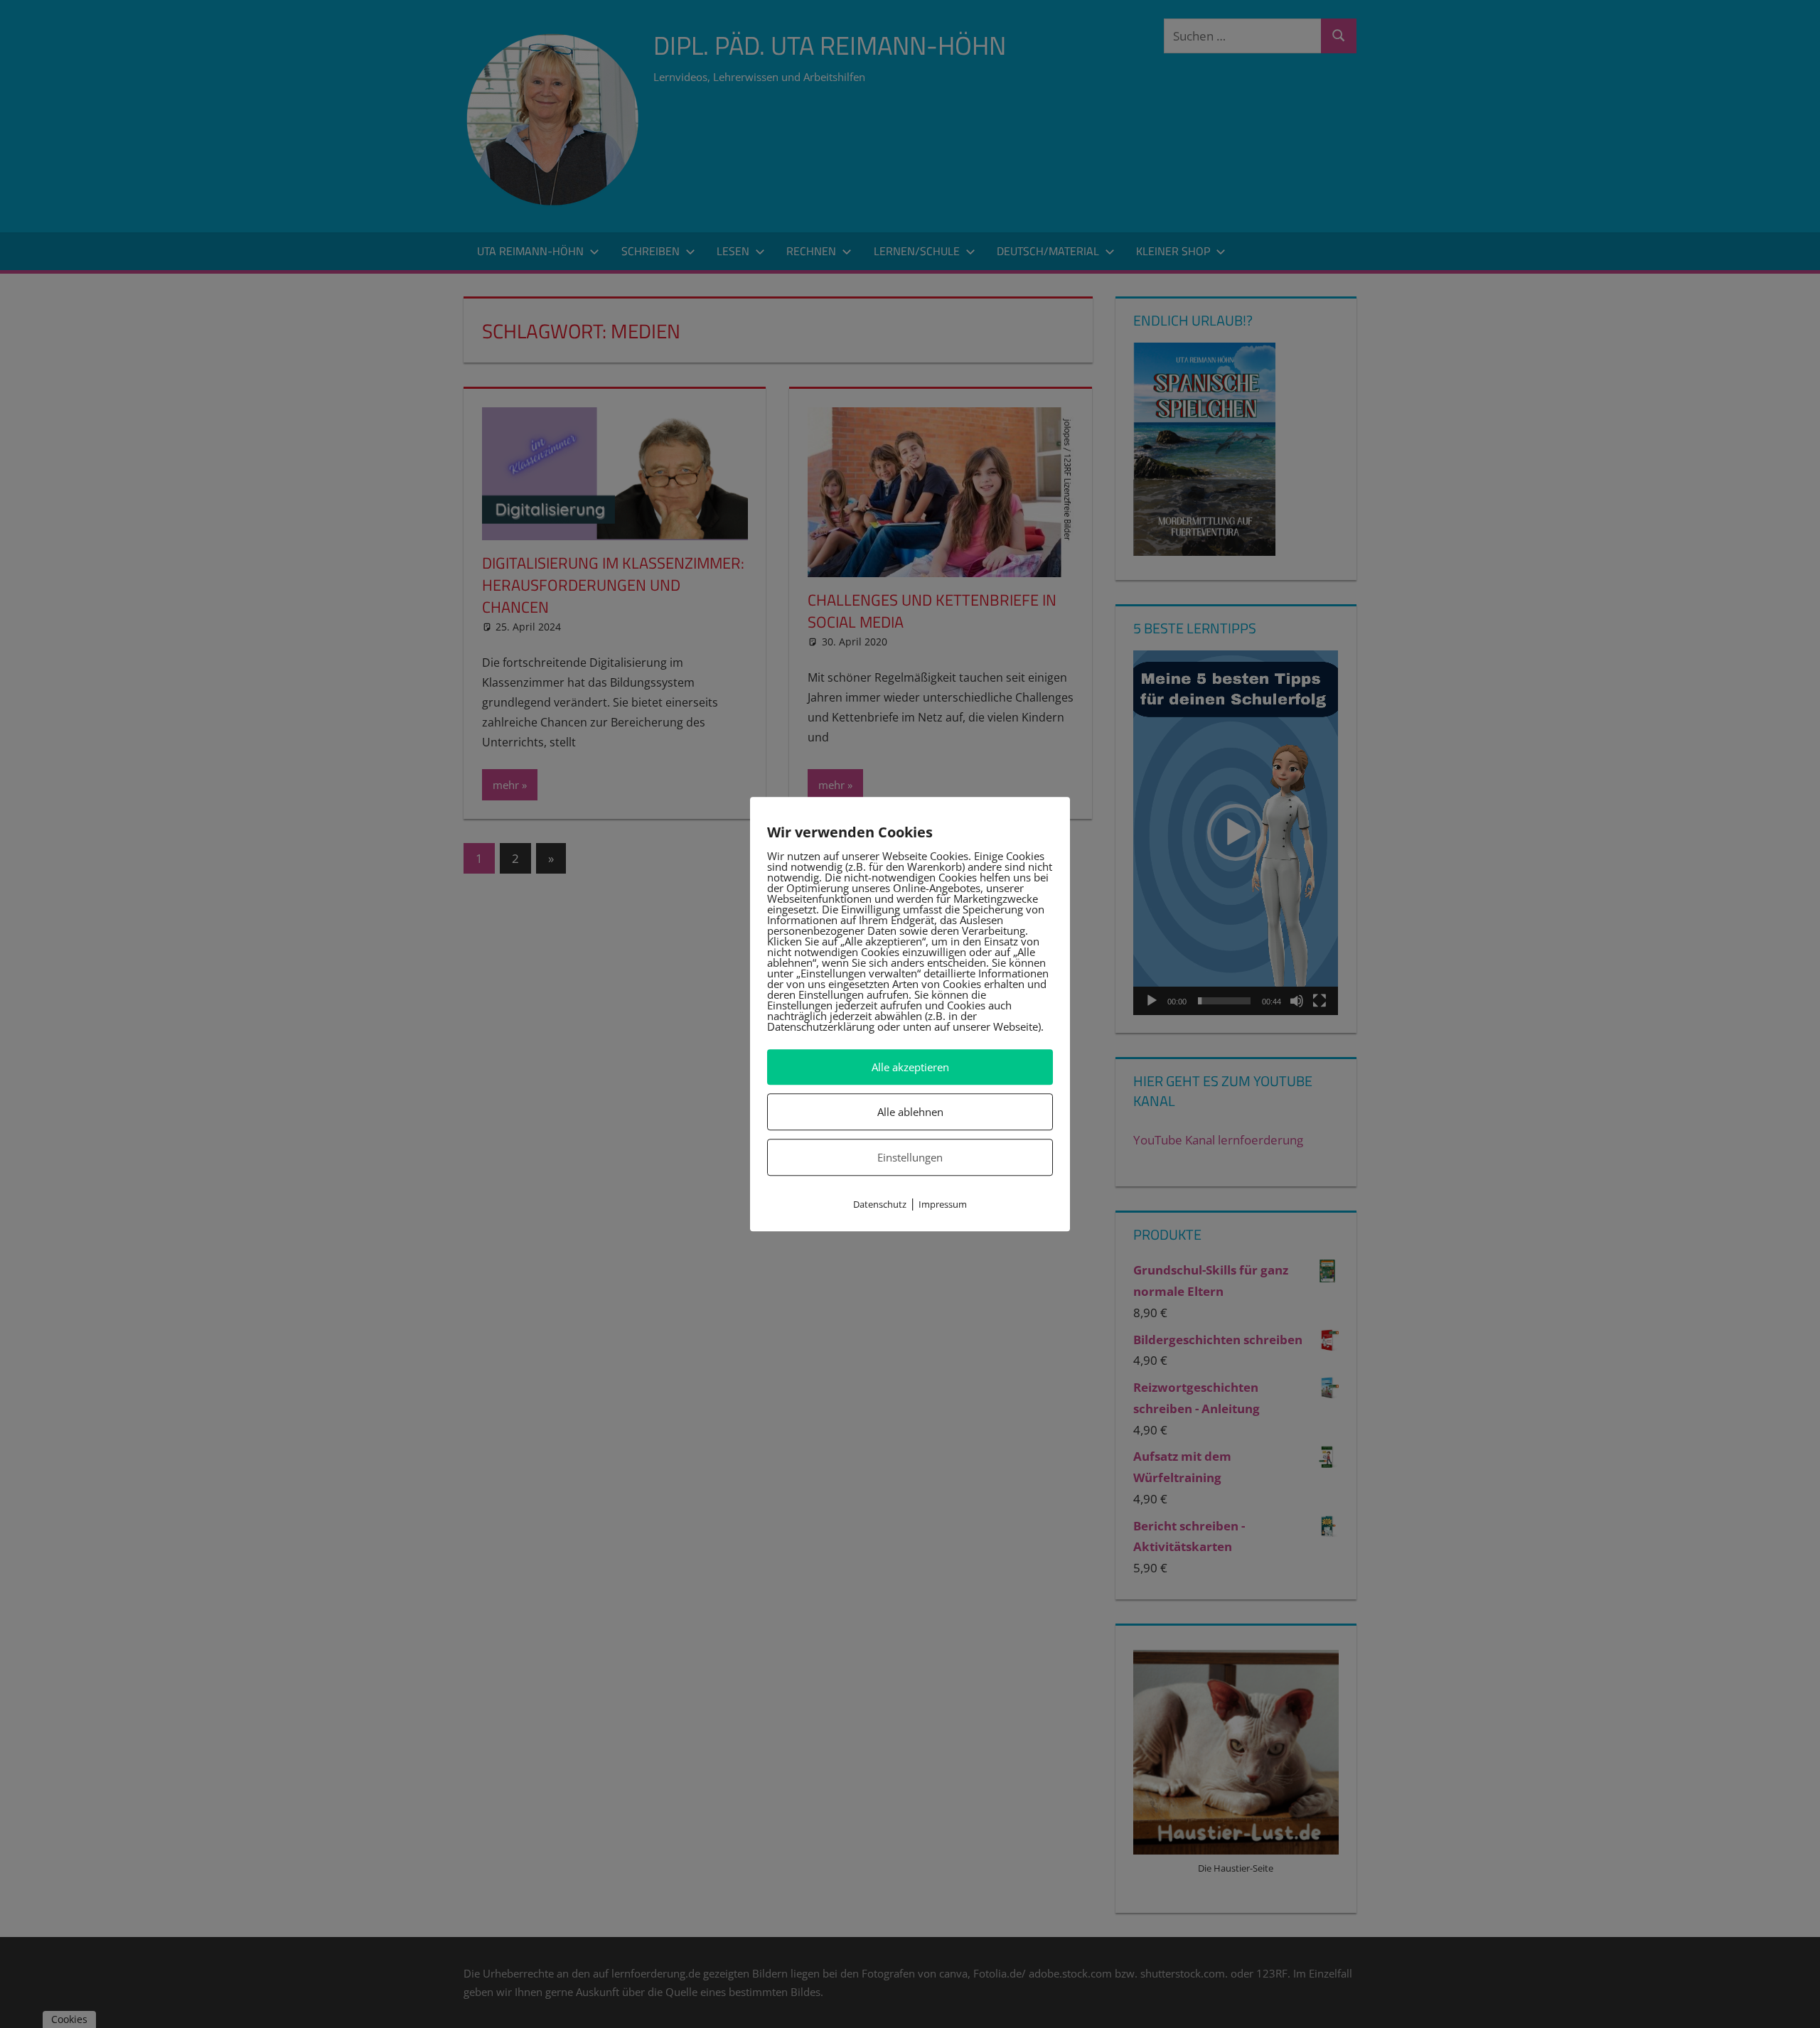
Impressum (943, 1205)
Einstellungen (910, 1157)
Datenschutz (880, 1205)
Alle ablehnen (910, 1112)
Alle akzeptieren (910, 1067)
